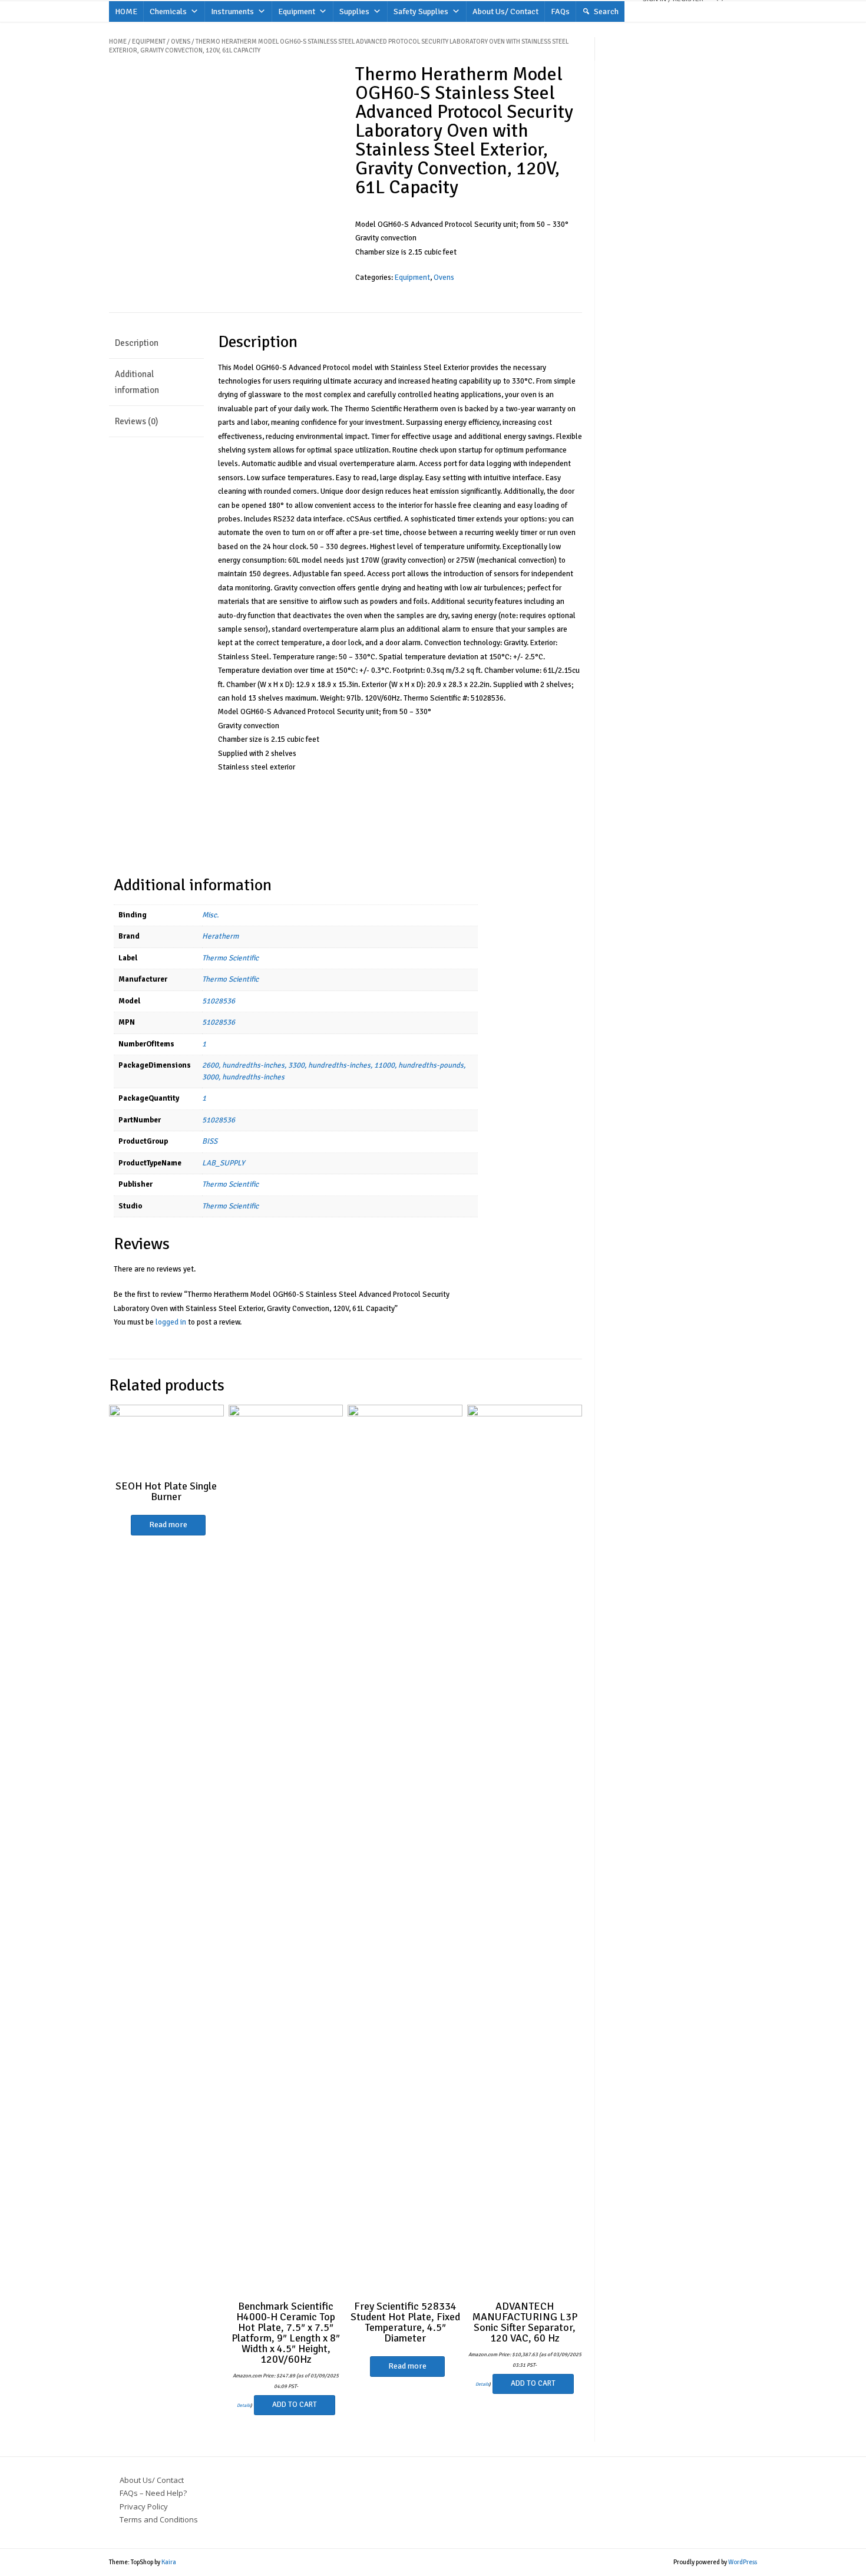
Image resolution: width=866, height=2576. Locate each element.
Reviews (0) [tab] (136, 421)
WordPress (743, 2562)
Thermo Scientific (230, 958)
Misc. (210, 915)
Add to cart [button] (295, 2405)
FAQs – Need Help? (153, 2493)
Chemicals (168, 11)
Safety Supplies (421, 11)
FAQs (560, 11)
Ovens (181, 42)
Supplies (354, 11)
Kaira (169, 2562)
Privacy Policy (144, 2506)
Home (118, 42)
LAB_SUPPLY (223, 1163)
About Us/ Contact (505, 11)
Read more (168, 1525)
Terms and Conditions (159, 2519)
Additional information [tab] (137, 382)
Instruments (232, 11)
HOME (126, 11)
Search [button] (606, 11)
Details (244, 2405)
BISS (210, 1141)
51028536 (219, 1001)
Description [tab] (137, 343)
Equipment (297, 11)
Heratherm (220, 936)
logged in (171, 1322)
